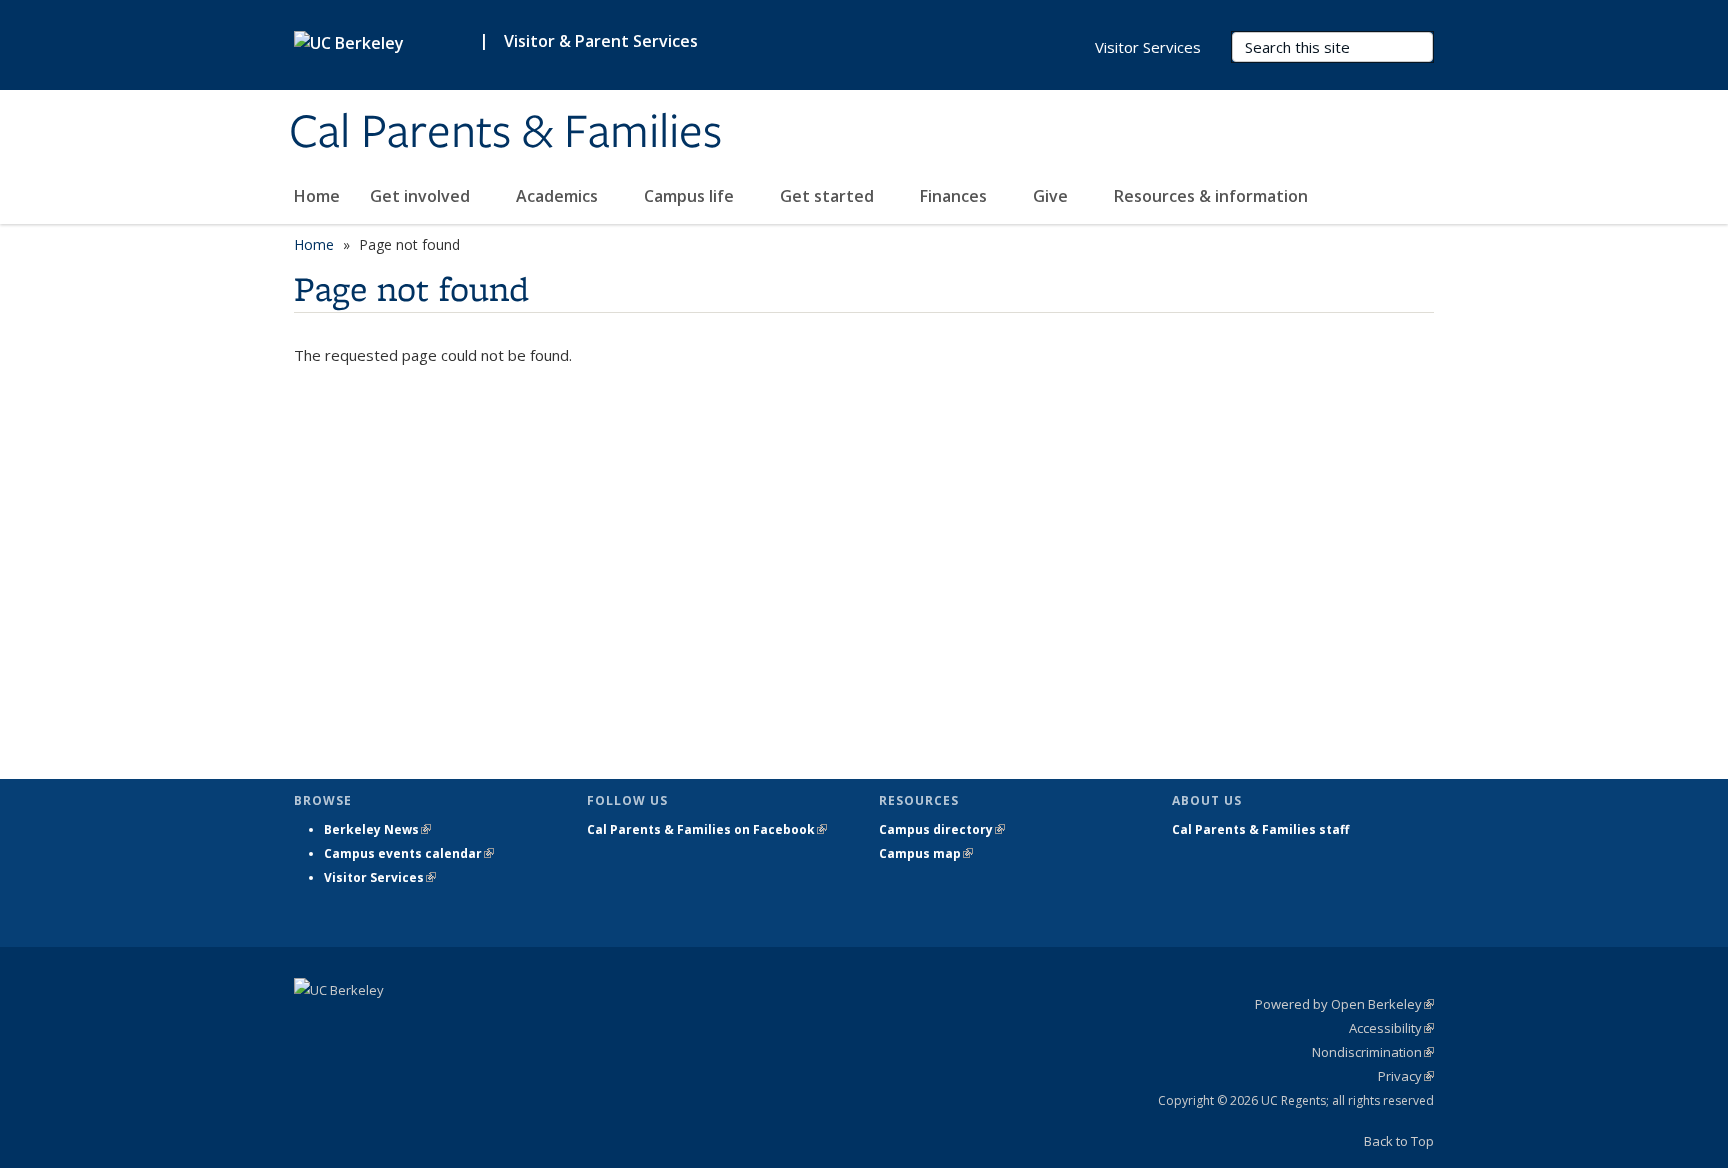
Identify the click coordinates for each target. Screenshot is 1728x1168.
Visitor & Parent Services (601, 41)
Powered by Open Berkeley (1344, 1004)
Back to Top (1399, 1141)
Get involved (422, 196)
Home (317, 196)
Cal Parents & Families (505, 133)
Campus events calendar (409, 853)
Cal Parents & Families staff (1260, 829)
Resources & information (1213, 196)
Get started (829, 196)
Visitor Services (1148, 47)
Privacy (1406, 1076)
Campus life (691, 196)
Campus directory (942, 829)
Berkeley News (377, 829)
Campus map (926, 853)
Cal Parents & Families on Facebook (707, 829)
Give (1052, 196)
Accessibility (1391, 1028)
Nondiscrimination (1373, 1052)
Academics (559, 196)
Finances (955, 196)
